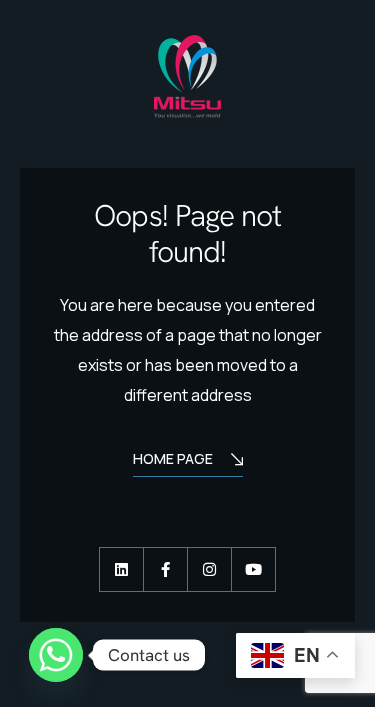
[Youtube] (253, 569)
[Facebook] (165, 569)
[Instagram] (209, 569)
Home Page (173, 458)
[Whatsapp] (56, 655)
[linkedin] (121, 569)
